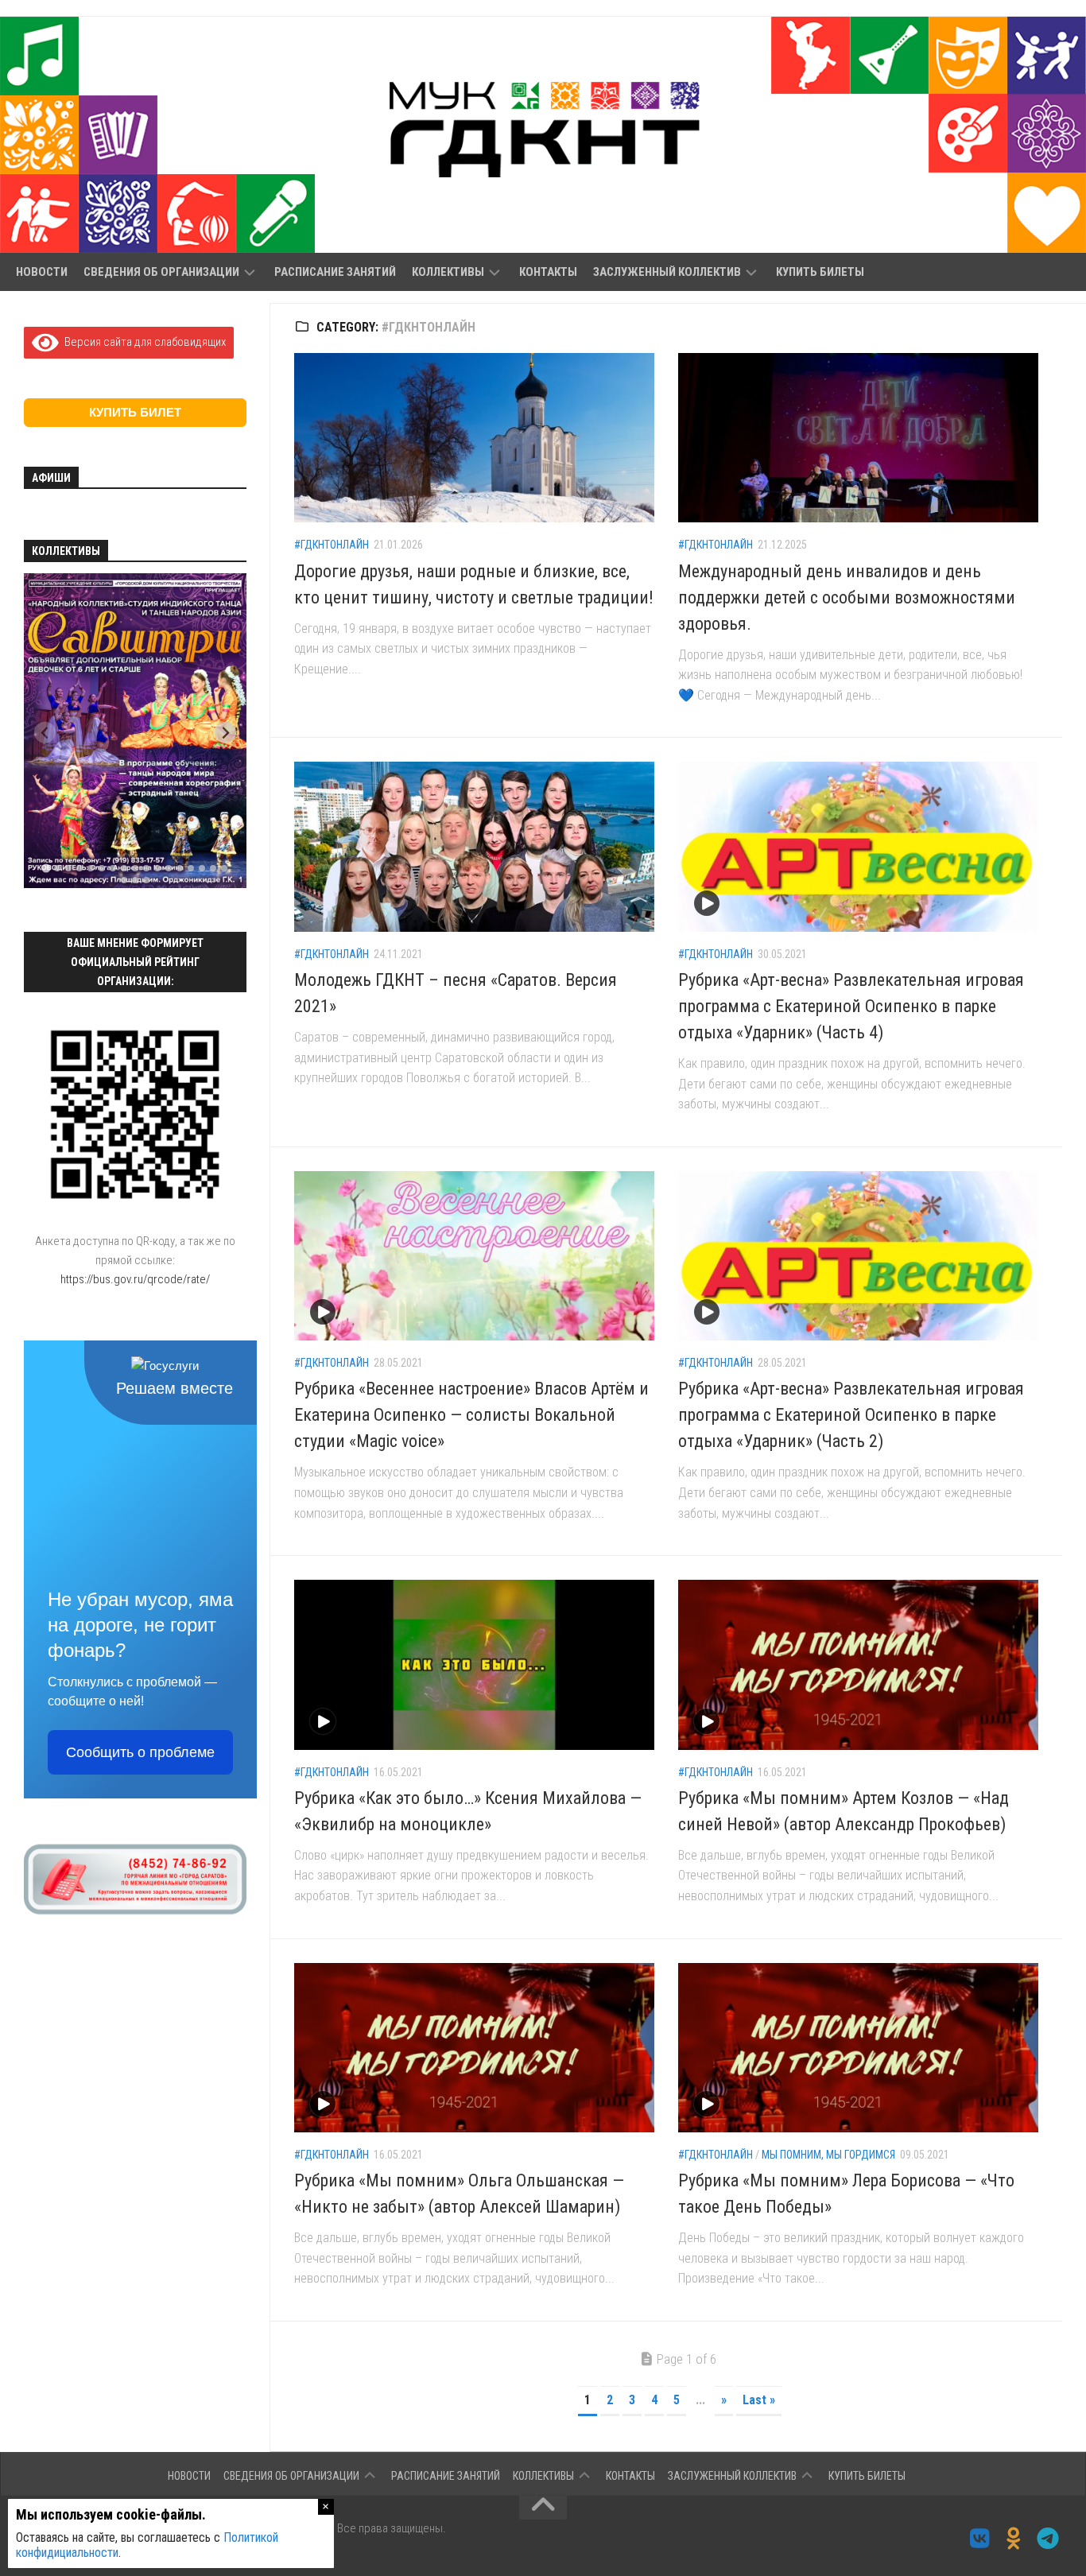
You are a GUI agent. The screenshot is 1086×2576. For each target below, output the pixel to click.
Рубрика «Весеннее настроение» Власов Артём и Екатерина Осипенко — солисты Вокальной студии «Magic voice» (471, 1415)
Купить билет (135, 412)
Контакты (548, 272)
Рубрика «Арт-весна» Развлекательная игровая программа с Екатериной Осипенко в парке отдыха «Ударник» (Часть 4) (851, 1006)
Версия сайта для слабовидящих (142, 342)
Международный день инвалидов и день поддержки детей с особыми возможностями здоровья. (847, 597)
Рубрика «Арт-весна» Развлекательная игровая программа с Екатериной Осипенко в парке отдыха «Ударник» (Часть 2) (851, 1415)
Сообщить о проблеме (140, 1752)
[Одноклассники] (1014, 2539)
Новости (42, 272)
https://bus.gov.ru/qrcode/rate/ (135, 1279)
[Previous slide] (45, 733)
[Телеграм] (1048, 2539)
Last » (759, 2400)
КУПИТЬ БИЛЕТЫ (820, 272)
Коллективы (448, 272)
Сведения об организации (161, 272)
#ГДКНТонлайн (332, 545)
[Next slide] (225, 733)
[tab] (46, 869)
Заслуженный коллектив (667, 272)
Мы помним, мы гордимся (828, 2155)
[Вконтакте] (980, 2539)
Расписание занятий (335, 272)
